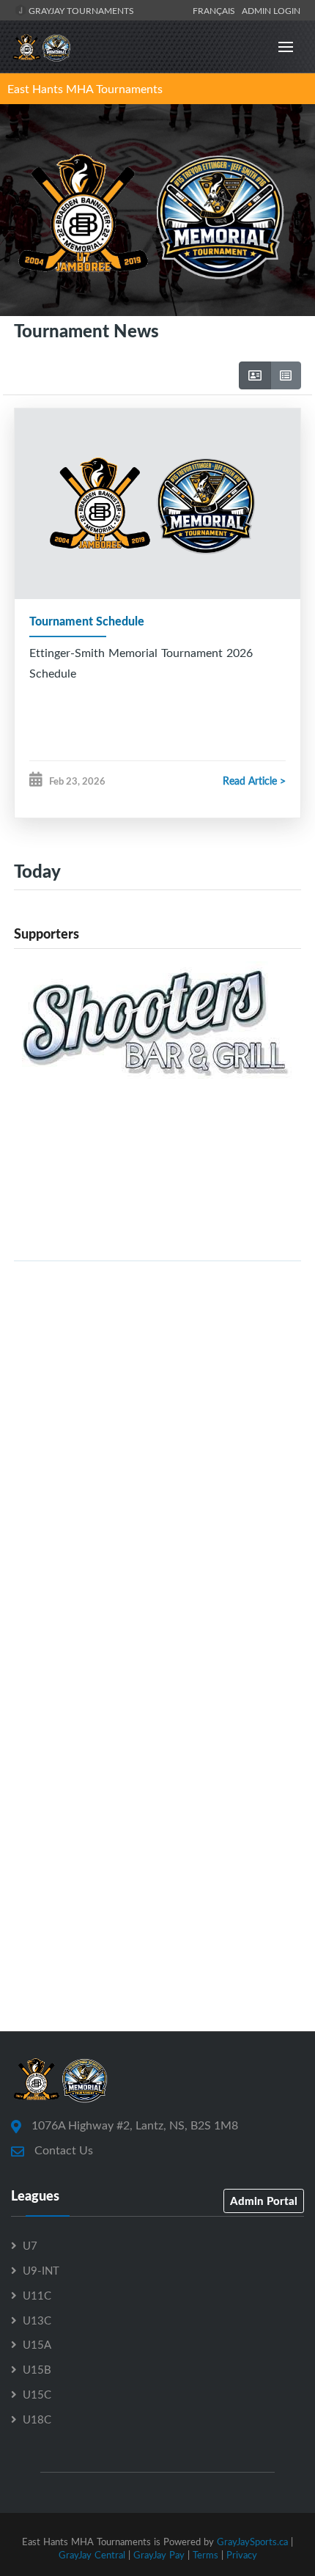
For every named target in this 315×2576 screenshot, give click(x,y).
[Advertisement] (157, 1431)
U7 (30, 2245)
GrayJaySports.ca (252, 2542)
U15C (37, 2394)
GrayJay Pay (159, 2555)
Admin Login (271, 10)
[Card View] (255, 375)
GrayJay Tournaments (80, 10)
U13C (37, 2320)
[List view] (286, 375)
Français (216, 10)
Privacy (242, 2555)
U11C (37, 2295)
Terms (205, 2555)
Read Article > (254, 781)
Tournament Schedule (87, 621)
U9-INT (41, 2270)
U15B (37, 2369)
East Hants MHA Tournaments (85, 89)
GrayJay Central (92, 2555)
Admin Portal (264, 2201)
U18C (37, 2419)
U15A (37, 2344)
